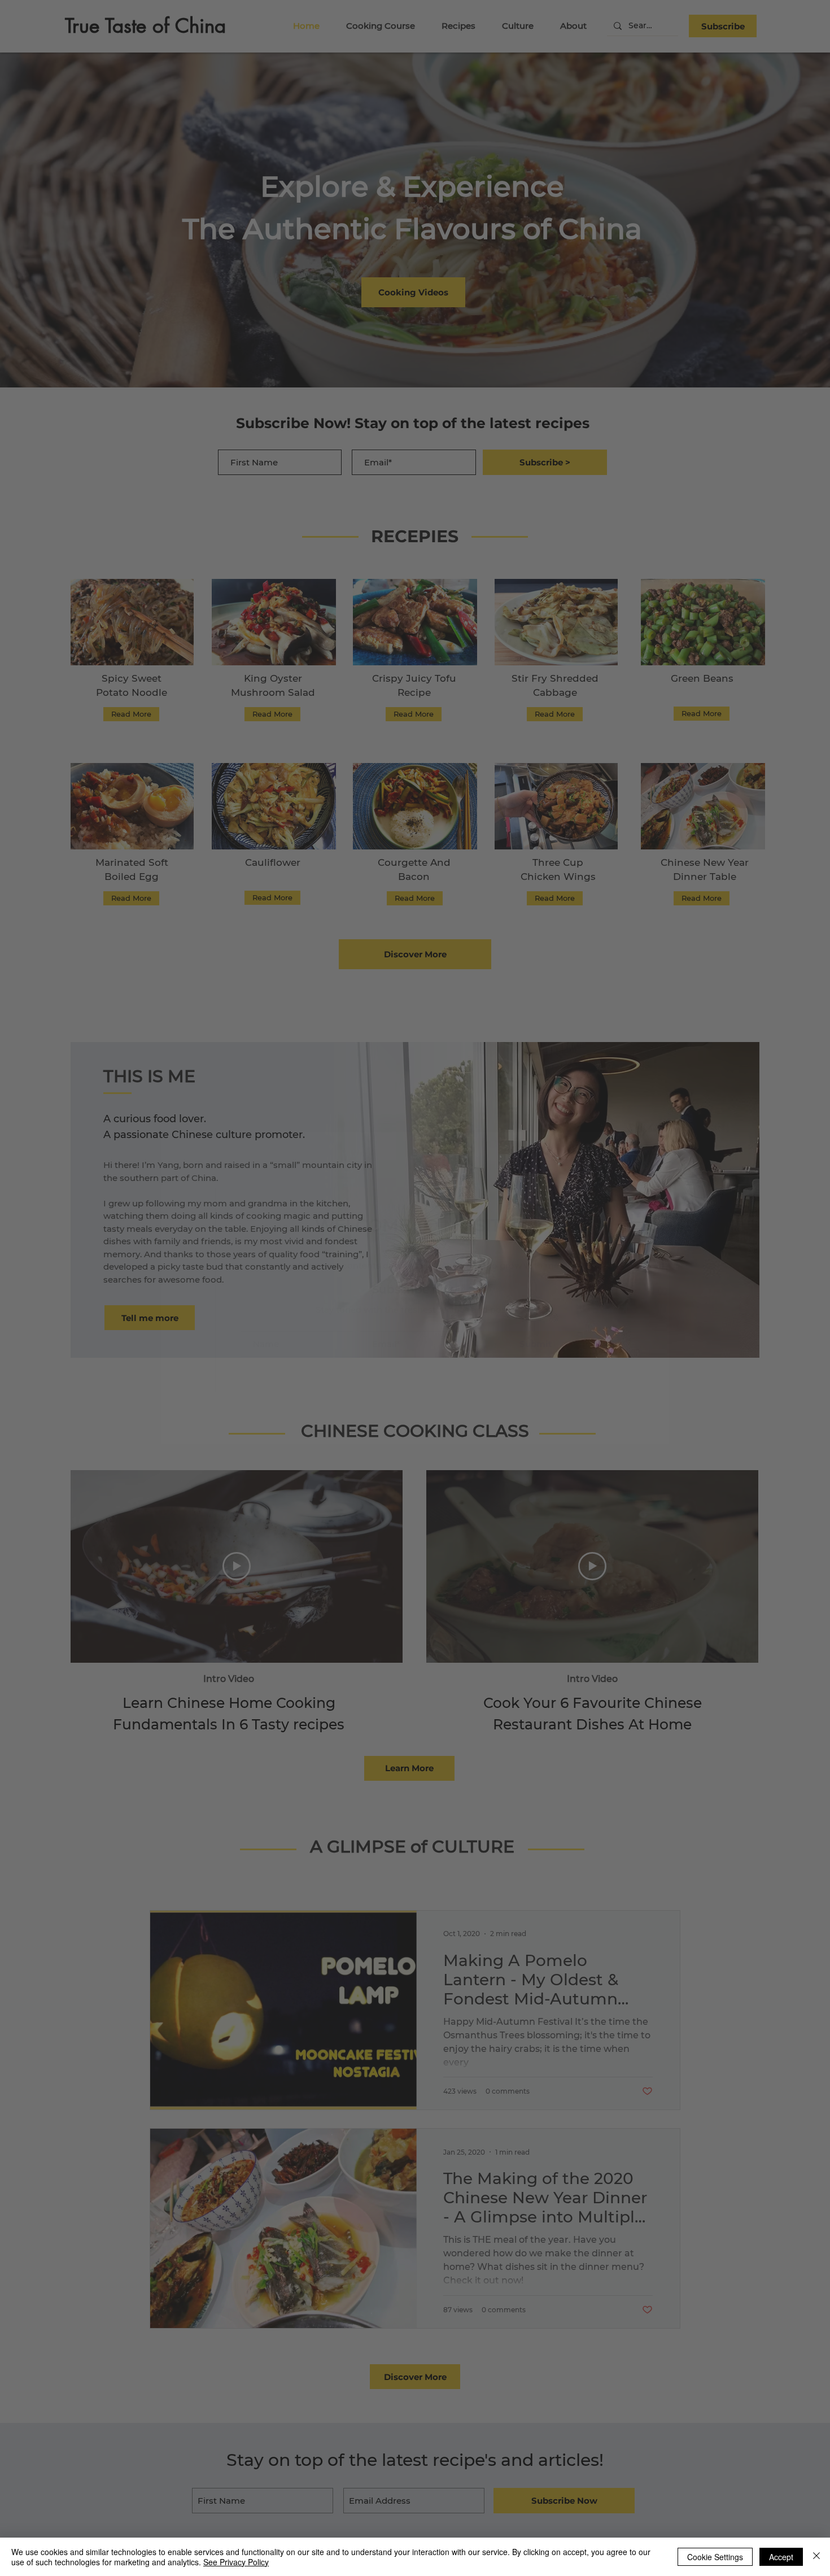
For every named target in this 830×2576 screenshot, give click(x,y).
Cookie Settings (715, 2557)
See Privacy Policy (236, 2562)
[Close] (816, 2557)
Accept (781, 2557)
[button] (633, 1177)
